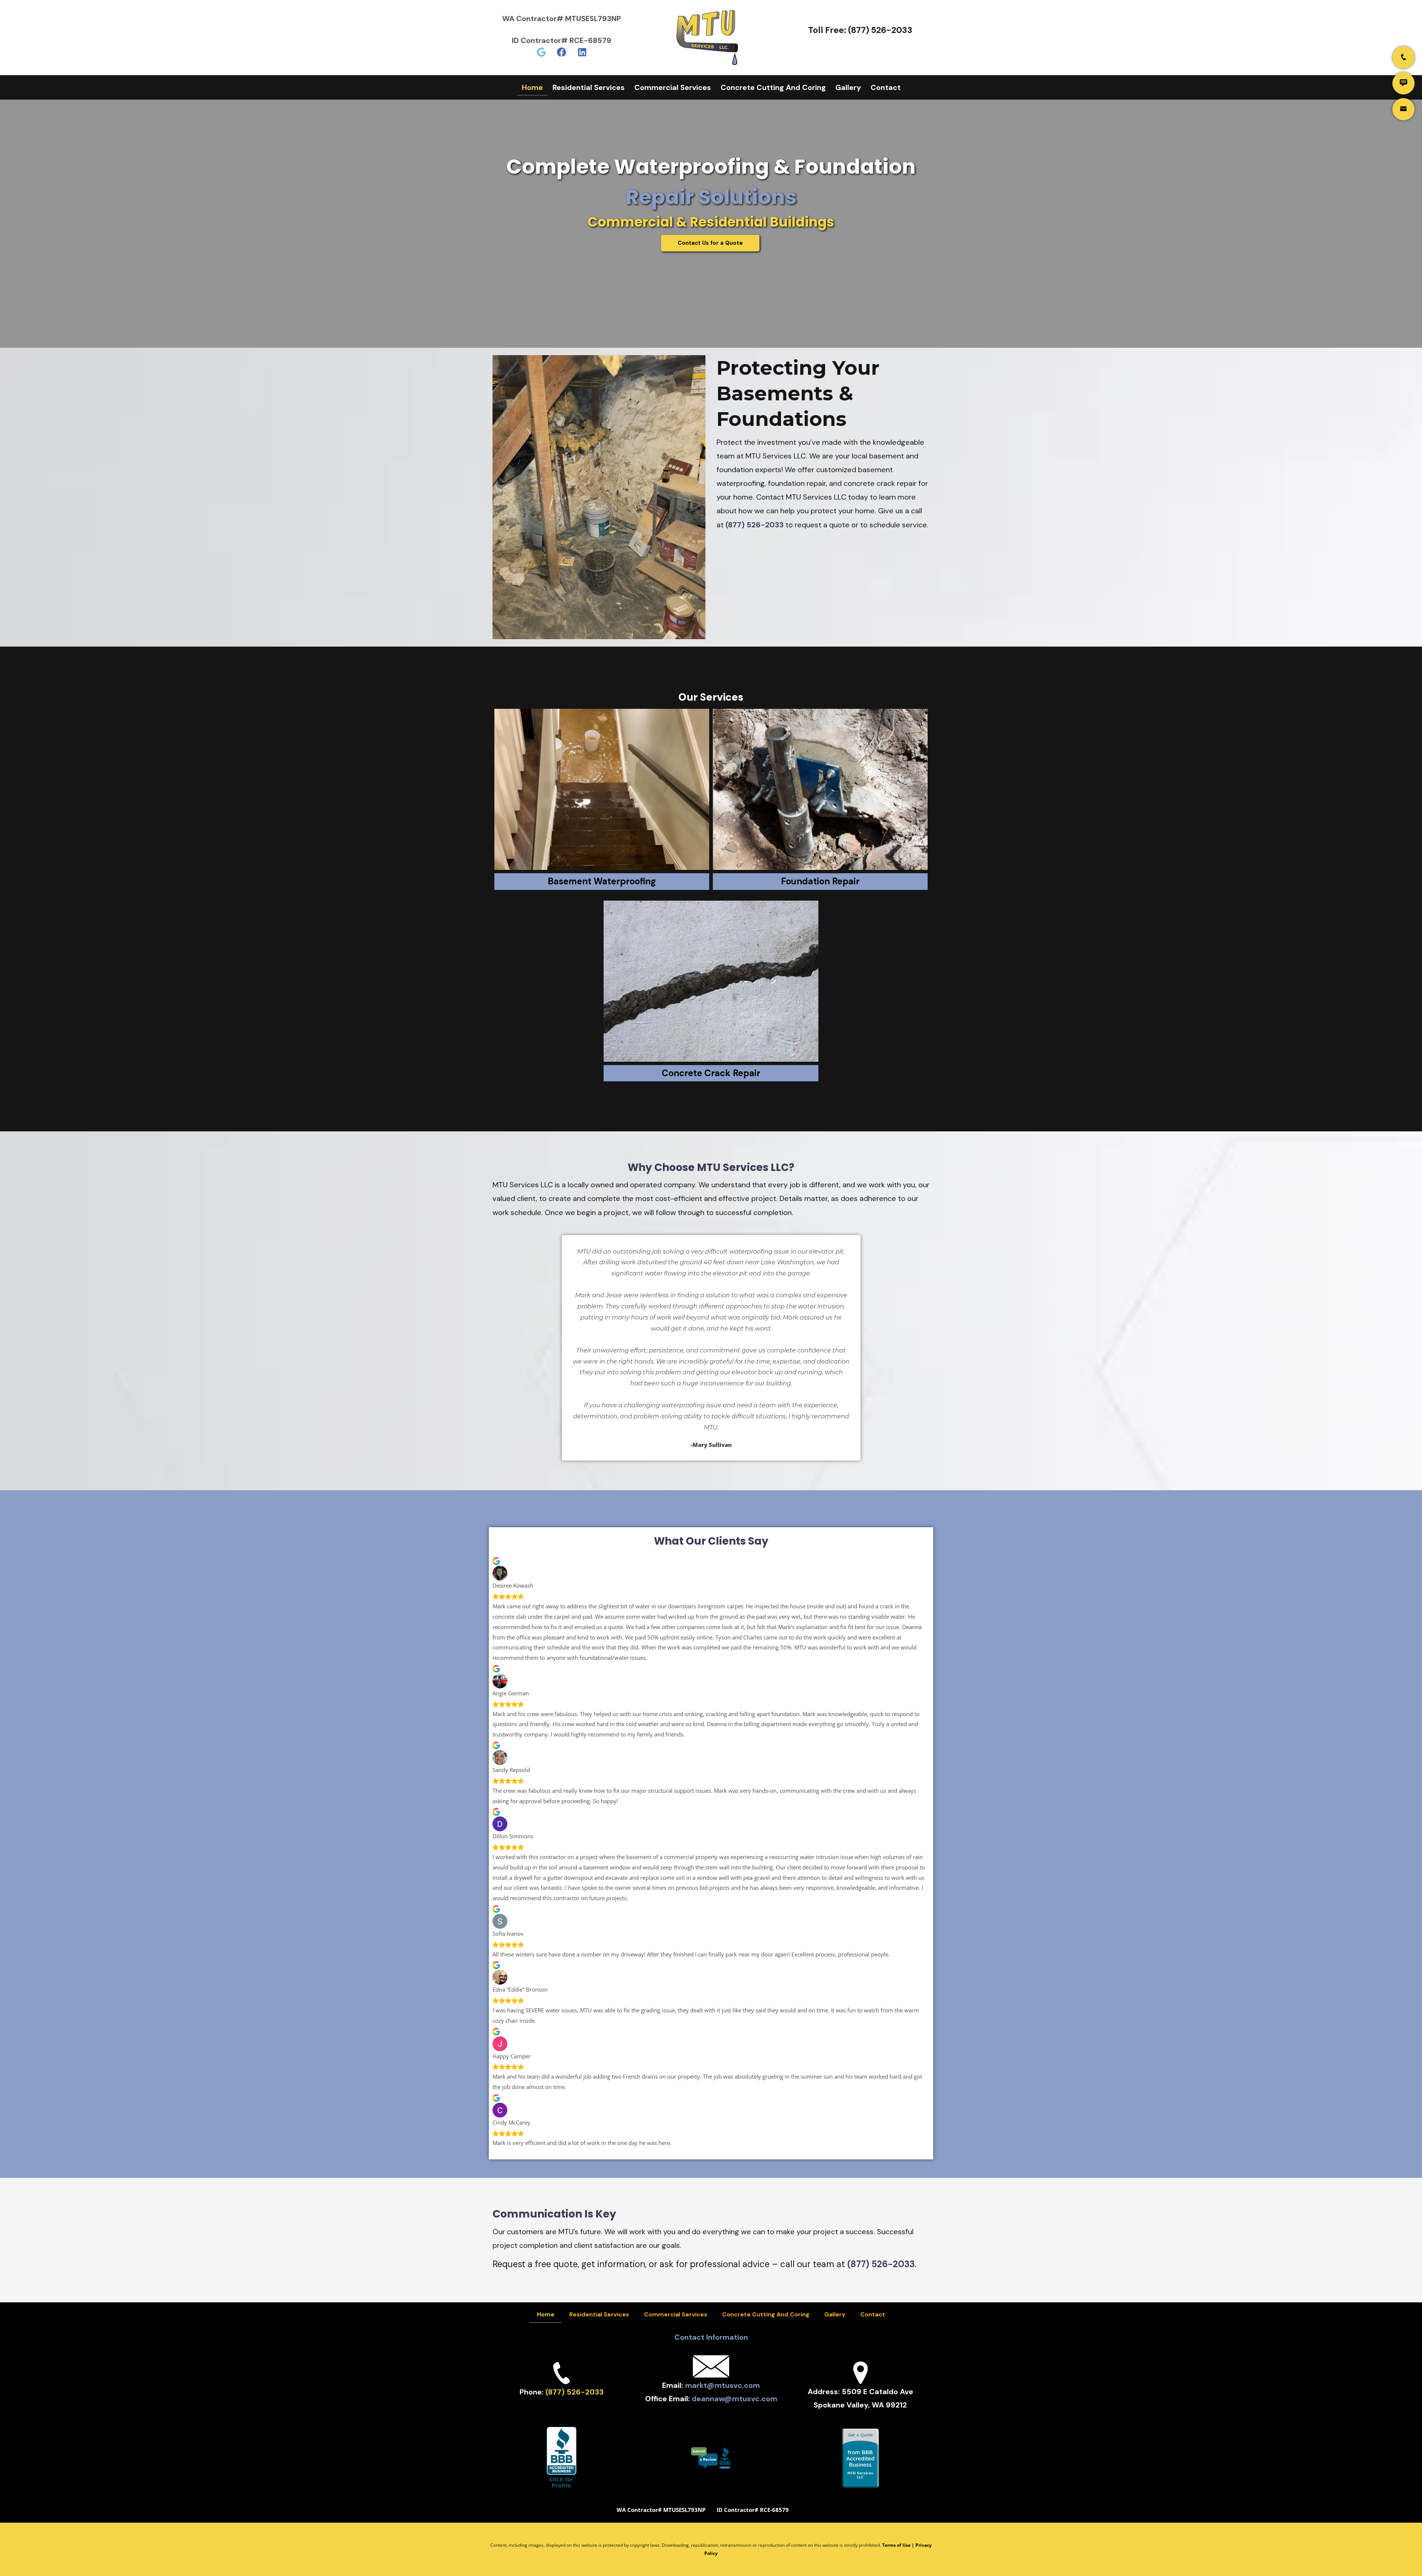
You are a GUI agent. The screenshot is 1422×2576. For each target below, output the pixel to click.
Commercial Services (673, 87)
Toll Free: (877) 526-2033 (860, 30)
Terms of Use (896, 2545)
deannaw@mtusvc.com (735, 2399)
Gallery (848, 87)
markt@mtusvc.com (722, 2385)
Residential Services (589, 87)
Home (532, 87)
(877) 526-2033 (755, 525)
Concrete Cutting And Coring (773, 87)
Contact (886, 87)
